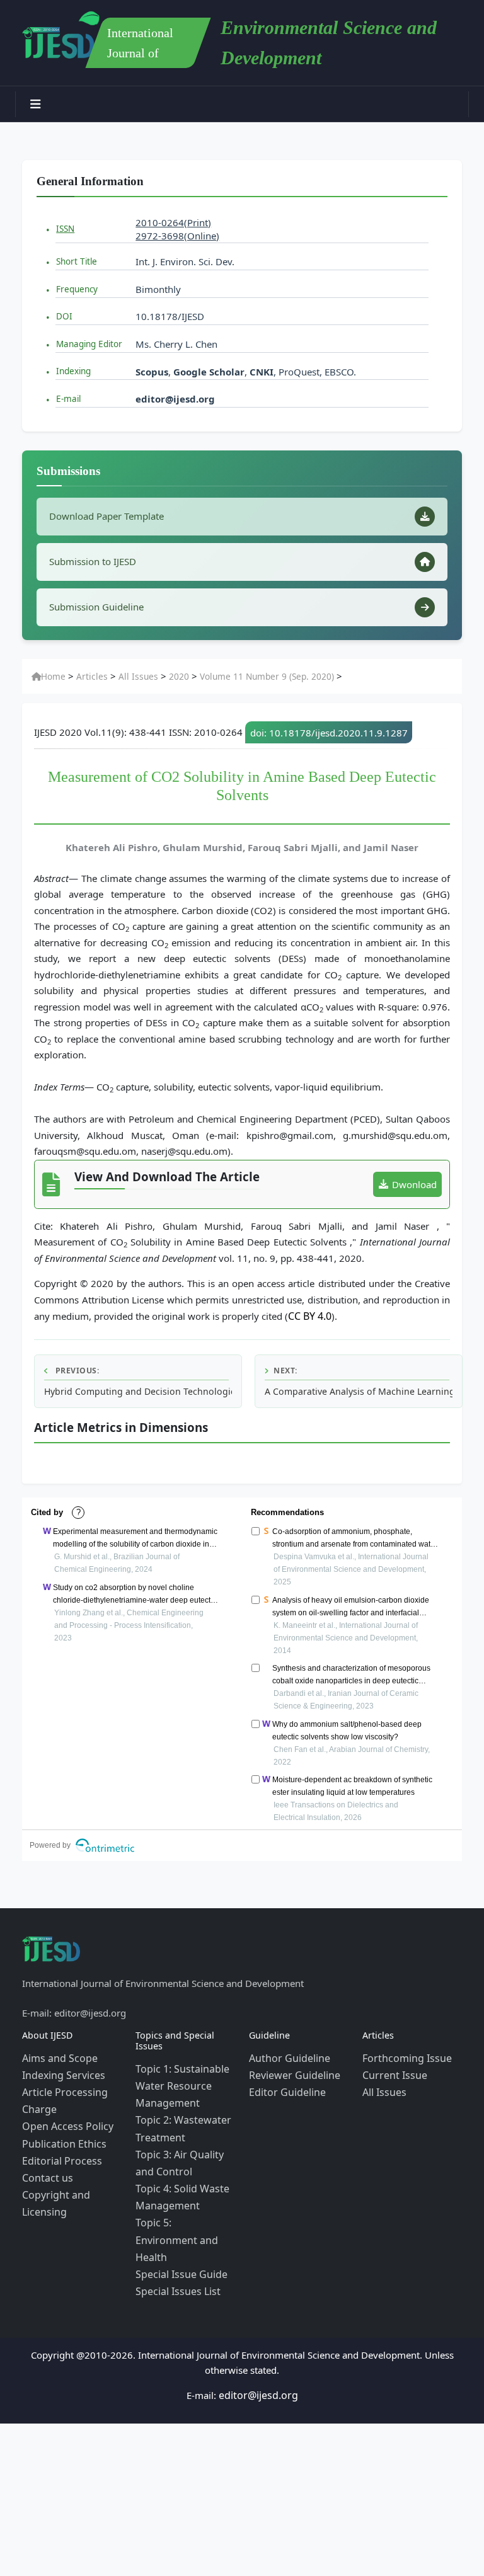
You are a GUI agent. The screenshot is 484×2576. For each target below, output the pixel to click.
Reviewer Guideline (291, 2068)
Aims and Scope (57, 2052)
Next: (285, 1366)
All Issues (129, 673)
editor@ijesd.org (175, 399)
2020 (165, 673)
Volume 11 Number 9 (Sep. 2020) (245, 673)
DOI (64, 316)
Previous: (76, 1366)
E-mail (68, 399)
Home (52, 673)
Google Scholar (209, 372)
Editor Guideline (284, 2083)
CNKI (260, 372)
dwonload (414, 1181)
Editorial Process (58, 2143)
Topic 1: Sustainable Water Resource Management (178, 2078)
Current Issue (391, 2068)
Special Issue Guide (177, 2230)
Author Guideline (286, 2052)
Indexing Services (60, 2068)
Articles (87, 673)
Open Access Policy (64, 2113)
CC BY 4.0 (309, 1312)
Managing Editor (89, 344)
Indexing (73, 371)
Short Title (77, 261)
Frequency (77, 289)
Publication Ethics (60, 2128)
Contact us (45, 2158)
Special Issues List (174, 2245)
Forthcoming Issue (403, 2052)
